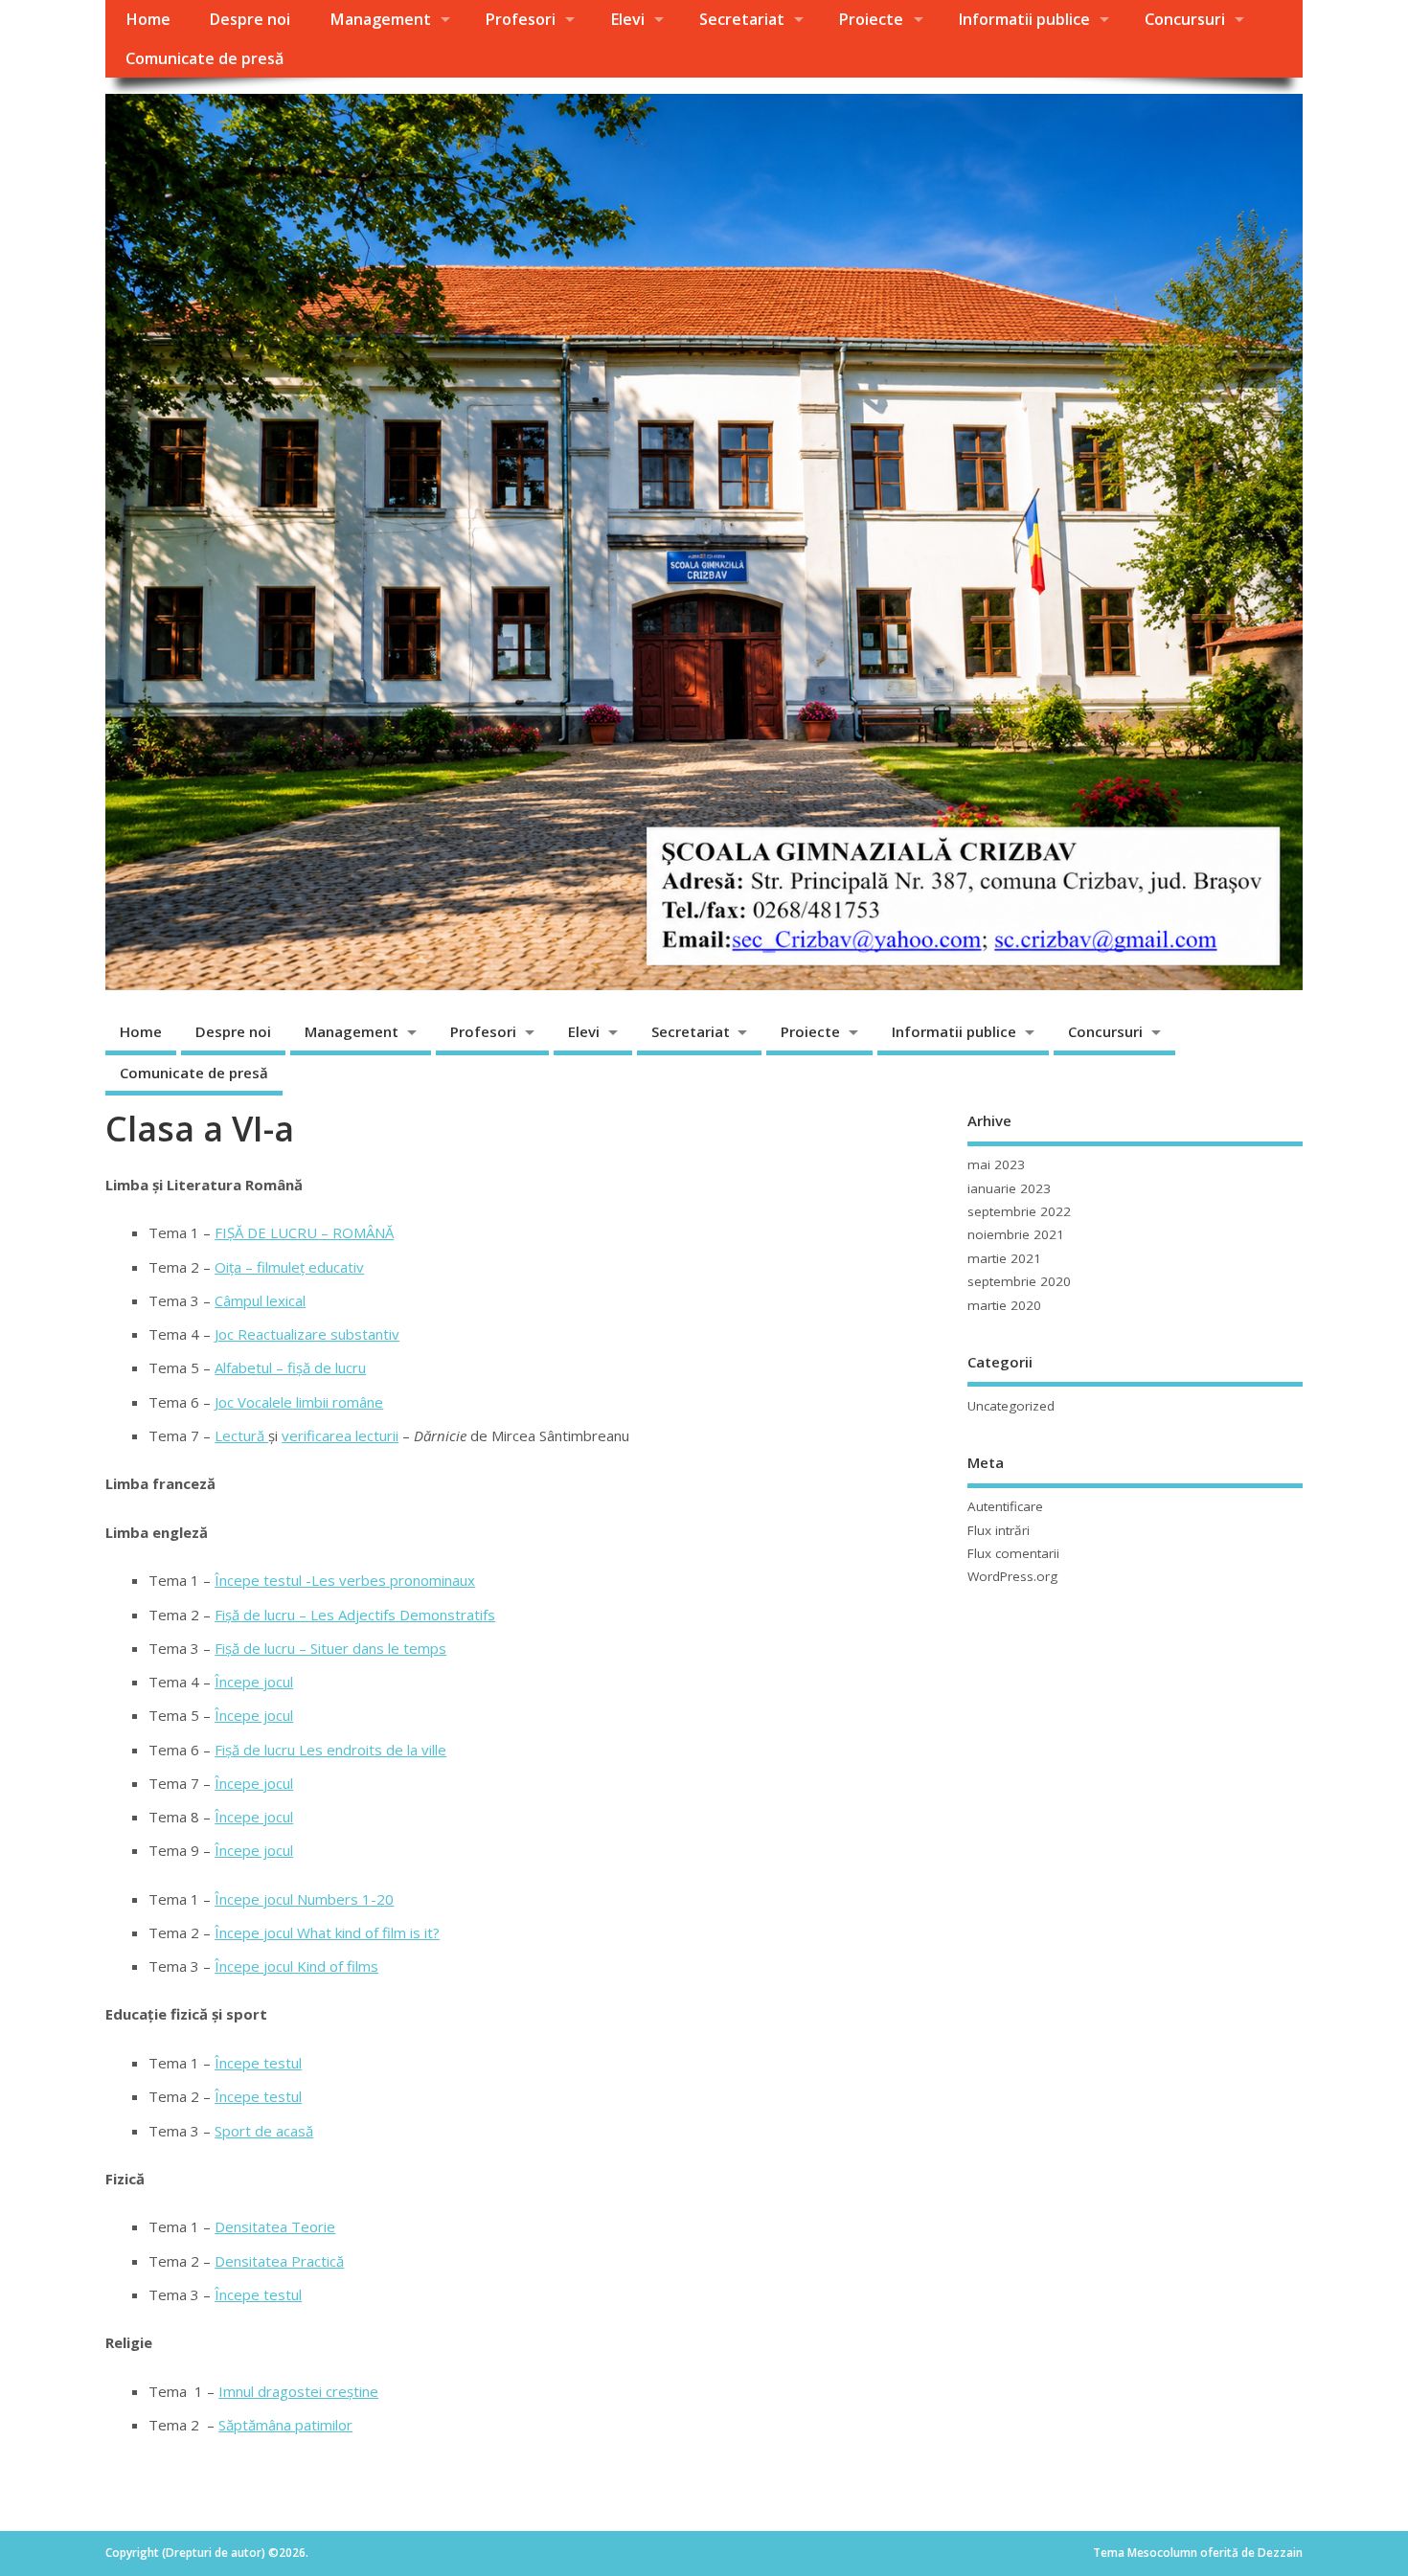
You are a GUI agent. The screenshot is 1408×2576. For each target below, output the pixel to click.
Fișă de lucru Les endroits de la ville (330, 1750)
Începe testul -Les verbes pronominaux (345, 1580)
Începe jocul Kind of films (296, 1966)
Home (148, 19)
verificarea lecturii (340, 1435)
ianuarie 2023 (1009, 1188)
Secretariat (742, 19)
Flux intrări (999, 1530)
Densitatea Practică (279, 2261)
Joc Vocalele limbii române (299, 1402)
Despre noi (250, 19)
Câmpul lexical (260, 1300)
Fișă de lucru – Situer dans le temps (330, 1648)
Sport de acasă (264, 2131)
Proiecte (871, 19)
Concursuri (1185, 19)
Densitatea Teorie (275, 2226)
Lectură (241, 1435)
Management (380, 19)
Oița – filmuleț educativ (289, 1267)
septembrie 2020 (1019, 1281)
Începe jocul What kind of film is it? (327, 1932)
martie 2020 (1004, 1305)
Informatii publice (1024, 19)
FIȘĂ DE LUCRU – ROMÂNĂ (304, 1232)
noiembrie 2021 (1016, 1234)
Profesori (520, 19)
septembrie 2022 (1019, 1211)
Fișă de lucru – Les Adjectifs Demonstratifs (355, 1615)
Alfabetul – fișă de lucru (290, 1367)
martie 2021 (1004, 1258)
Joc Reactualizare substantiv (307, 1334)
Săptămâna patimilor (285, 2425)
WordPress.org (1012, 1576)
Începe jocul (254, 1682)
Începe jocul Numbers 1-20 (304, 1899)
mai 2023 (996, 1164)
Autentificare (1005, 1506)
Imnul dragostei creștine (298, 2391)
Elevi (627, 19)
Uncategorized (1011, 1406)
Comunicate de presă (204, 58)
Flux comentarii (1013, 1553)
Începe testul (258, 2063)
